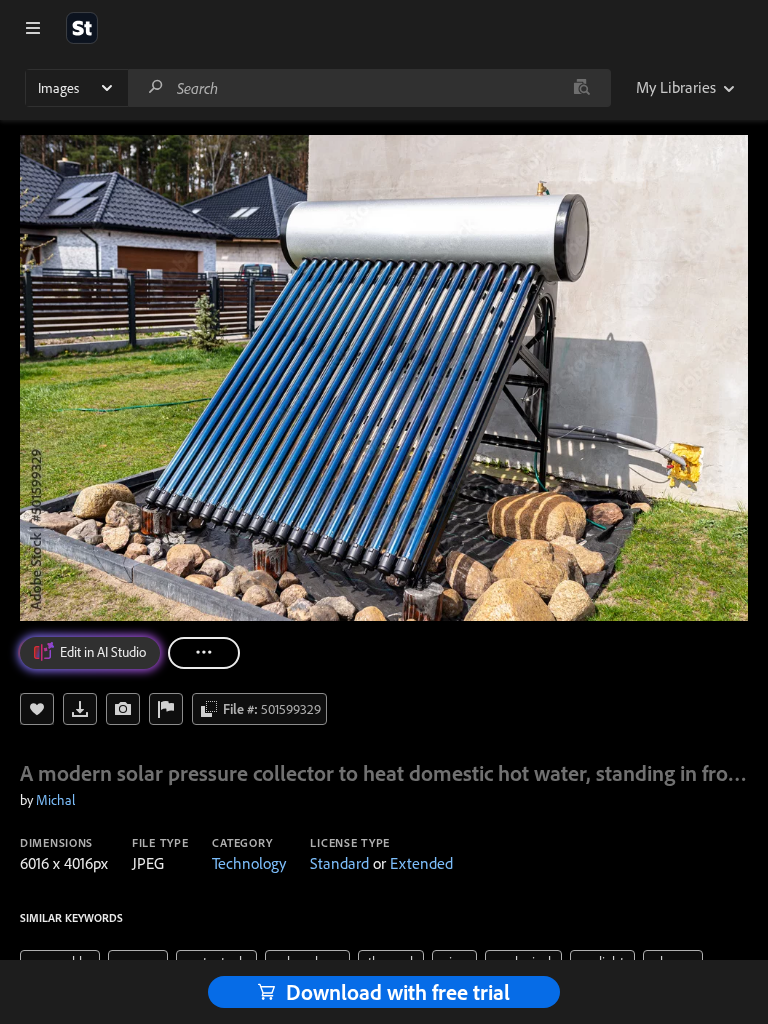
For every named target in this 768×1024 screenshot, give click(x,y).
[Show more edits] (204, 653)
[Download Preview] (80, 709)
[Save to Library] (37, 709)
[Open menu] (33, 28)
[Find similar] (581, 88)
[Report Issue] (166, 709)
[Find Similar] (123, 709)
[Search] (156, 87)
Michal (55, 800)
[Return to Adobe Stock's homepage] (82, 28)
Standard (339, 863)
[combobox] (369, 88)
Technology (249, 863)
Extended (421, 863)
